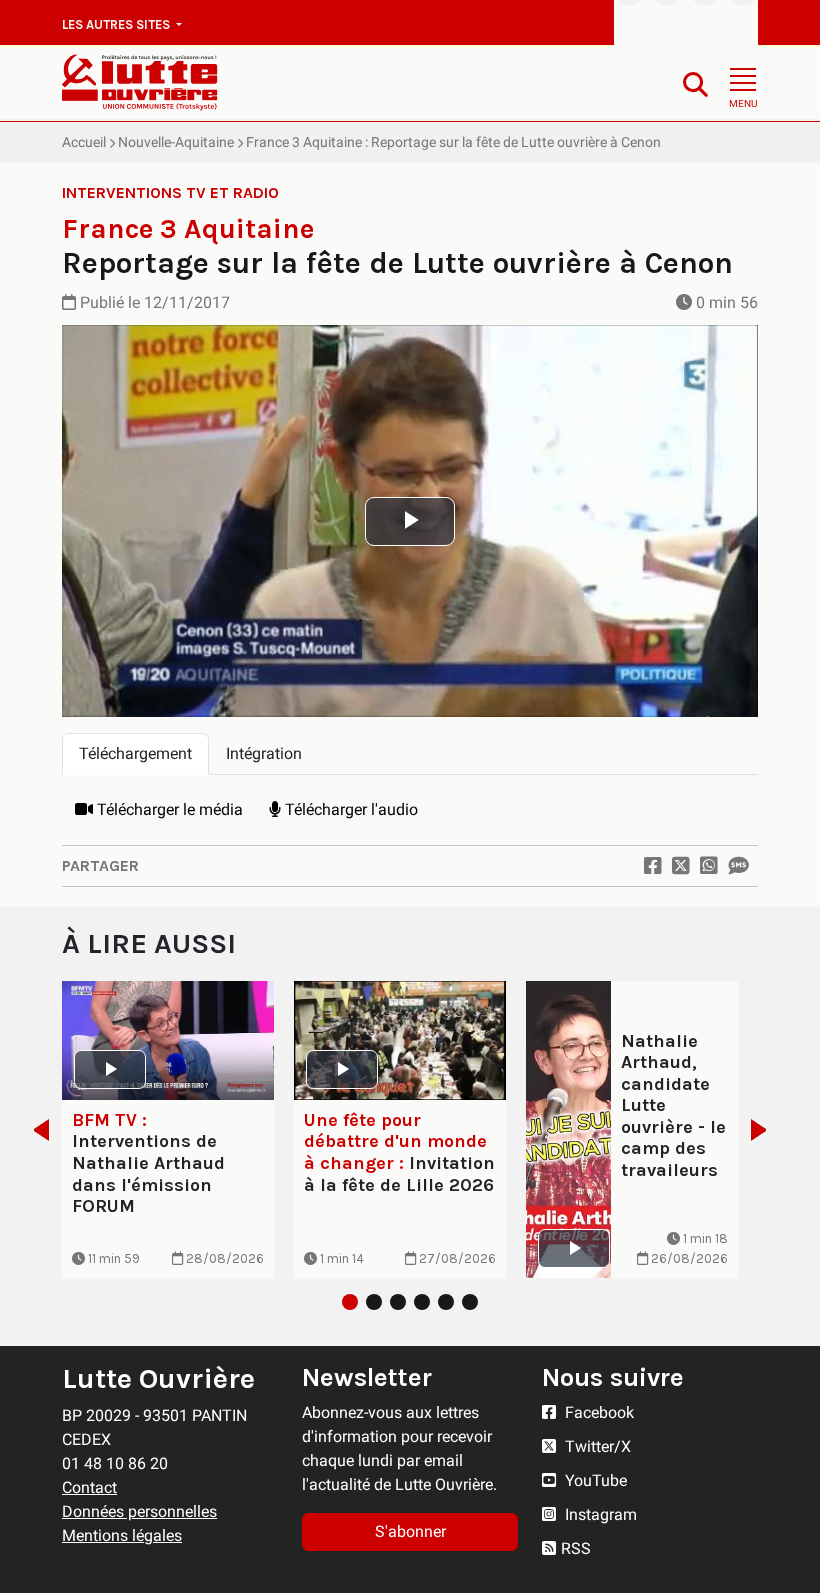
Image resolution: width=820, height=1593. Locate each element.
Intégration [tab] (264, 753)
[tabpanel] (410, 810)
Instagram (599, 1514)
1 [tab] (350, 1302)
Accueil (84, 142)
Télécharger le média (168, 809)
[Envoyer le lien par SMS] (738, 866)
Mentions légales (122, 1535)
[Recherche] (695, 83)
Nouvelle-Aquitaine (176, 142)
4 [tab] (422, 1302)
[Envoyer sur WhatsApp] (709, 866)
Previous (35, 1130)
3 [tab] (398, 1302)
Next (764, 1130)
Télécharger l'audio (349, 809)
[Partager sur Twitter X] (681, 866)
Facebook (597, 1412)
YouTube (594, 1480)
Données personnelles (139, 1511)
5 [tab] (446, 1302)
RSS (576, 1548)
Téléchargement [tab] (135, 753)
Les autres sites (117, 24)
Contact (89, 1487)
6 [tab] (470, 1302)
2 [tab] (374, 1302)
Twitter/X (596, 1446)
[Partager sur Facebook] (653, 866)
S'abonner (410, 1531)
